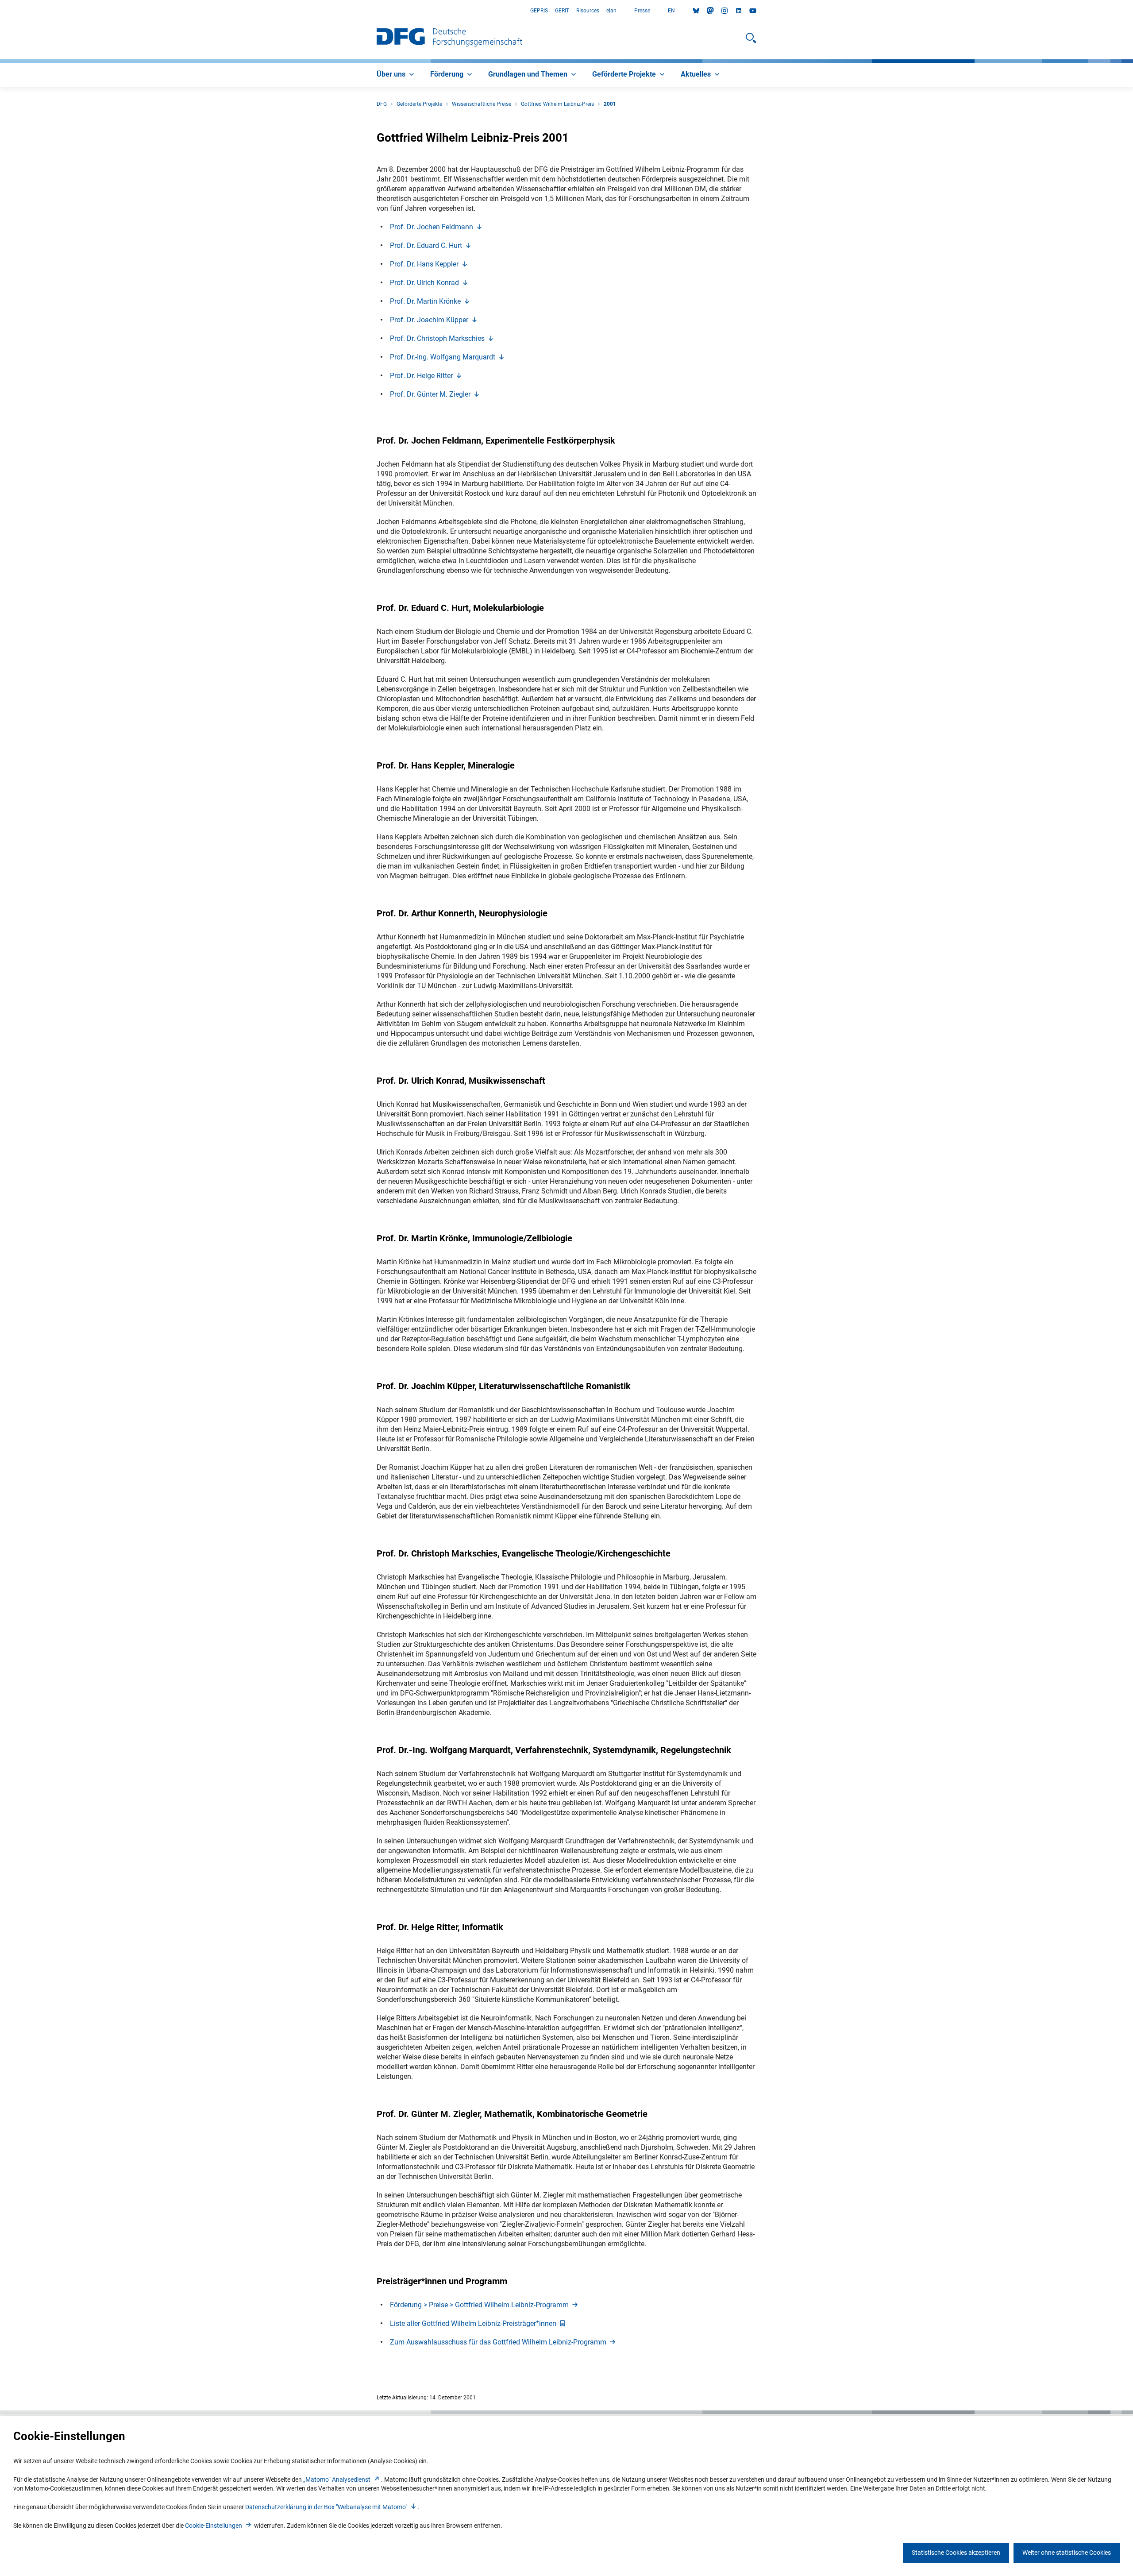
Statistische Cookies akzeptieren (956, 2553)
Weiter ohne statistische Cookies (1067, 2553)
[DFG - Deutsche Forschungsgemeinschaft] (449, 38)
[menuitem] (396, 75)
